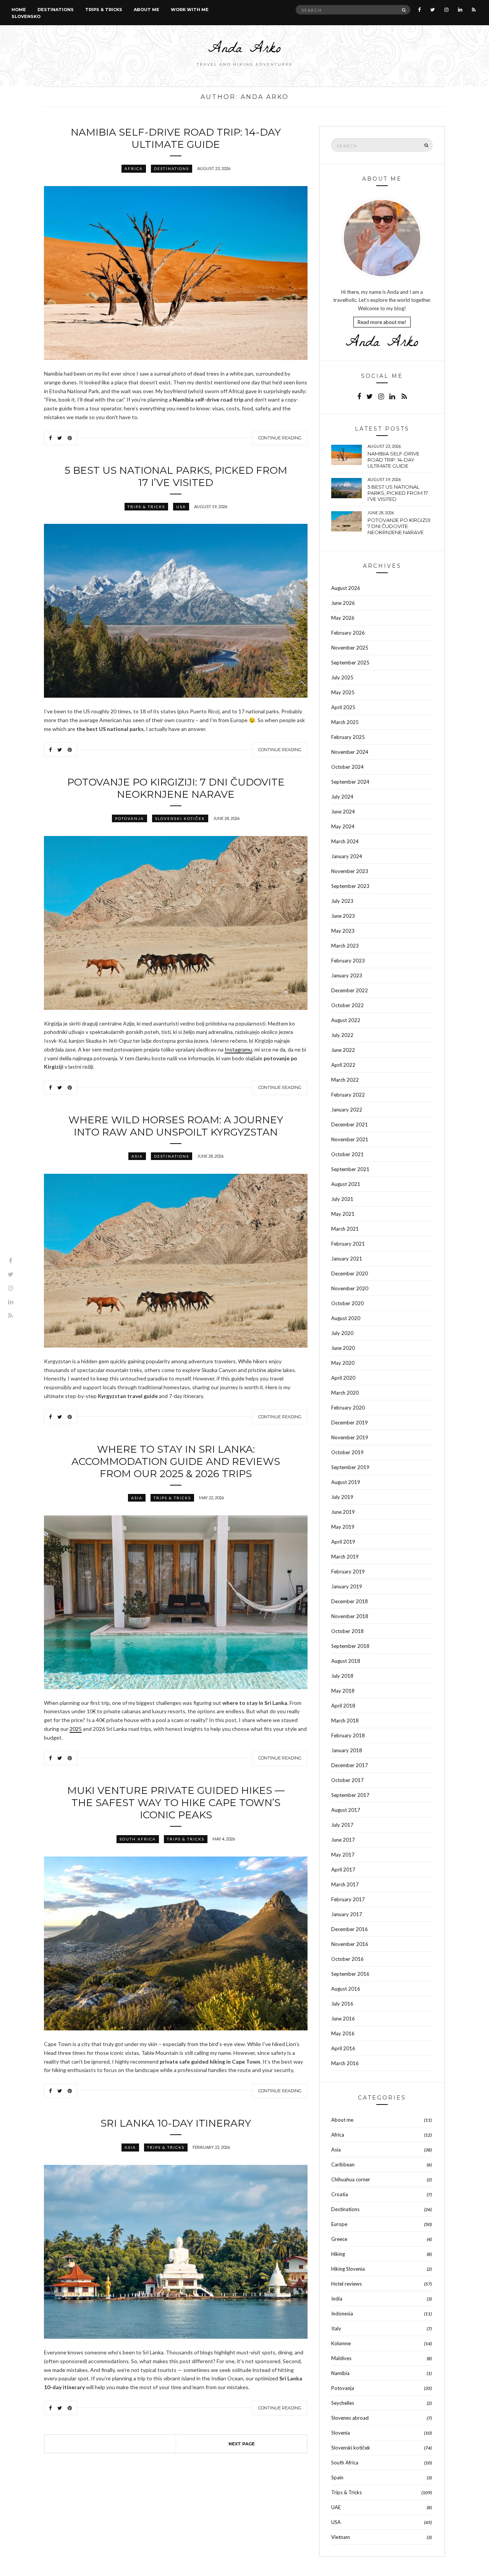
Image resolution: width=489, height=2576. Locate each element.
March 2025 (345, 722)
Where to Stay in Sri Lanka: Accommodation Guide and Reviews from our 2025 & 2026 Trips (176, 1461)
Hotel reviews (347, 2284)
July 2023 (342, 901)
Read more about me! (382, 322)
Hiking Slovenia (348, 2269)
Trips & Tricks (104, 10)
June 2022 (343, 1050)
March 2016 (345, 2063)
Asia (137, 1156)
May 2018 (343, 1691)
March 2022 (345, 1080)
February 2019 (348, 1572)
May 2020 (343, 1363)
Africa (134, 168)
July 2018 (342, 1676)
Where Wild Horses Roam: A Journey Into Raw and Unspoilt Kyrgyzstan (176, 1126)
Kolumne (341, 2343)
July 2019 (342, 1497)
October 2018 (347, 1631)
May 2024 (343, 826)
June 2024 (343, 812)
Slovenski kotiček (180, 818)
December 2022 (350, 990)
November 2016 (350, 1944)
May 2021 (343, 1214)
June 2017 (343, 1840)
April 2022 (343, 1065)
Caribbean (343, 2164)
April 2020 (343, 1378)
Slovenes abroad (350, 2418)
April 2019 (343, 1542)
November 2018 (350, 1616)
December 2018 (350, 1601)
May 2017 (343, 1855)
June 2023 (343, 916)
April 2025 (343, 707)
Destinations (56, 10)
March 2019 (345, 1557)
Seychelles (343, 2403)
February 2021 (348, 1244)
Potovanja (130, 818)
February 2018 (348, 1735)
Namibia (340, 2373)
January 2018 (347, 1750)
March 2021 (345, 1229)
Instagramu (238, 1049)
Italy (336, 2328)
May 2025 (343, 692)
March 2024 (345, 841)
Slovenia (341, 2433)
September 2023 (350, 886)
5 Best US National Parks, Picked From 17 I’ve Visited (176, 476)
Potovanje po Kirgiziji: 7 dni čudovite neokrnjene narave (176, 788)
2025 (76, 1729)
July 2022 (342, 1035)
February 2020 (348, 1408)
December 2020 (350, 1273)
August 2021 (346, 1184)
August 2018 (346, 1661)
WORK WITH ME (190, 10)
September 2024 (350, 782)
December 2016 (350, 1929)
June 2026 (343, 603)
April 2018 (343, 1706)
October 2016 (347, 1959)
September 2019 (350, 1467)
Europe (339, 2224)
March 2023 (345, 946)
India (337, 2299)
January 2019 (347, 1586)
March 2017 (345, 1884)
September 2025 (350, 663)
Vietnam (341, 2537)
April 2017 (343, 1870)
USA (181, 507)
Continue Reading (280, 438)
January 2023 (347, 975)
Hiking (338, 2254)
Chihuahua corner (351, 2179)
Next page (242, 2444)
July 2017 (342, 1825)
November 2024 (350, 752)
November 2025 (350, 648)
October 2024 (347, 767)
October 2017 (347, 1780)
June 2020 (343, 1348)
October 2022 (347, 1005)
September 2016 (350, 1974)
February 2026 (348, 633)
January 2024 (347, 856)
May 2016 (343, 2033)
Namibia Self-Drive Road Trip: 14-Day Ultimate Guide (176, 138)
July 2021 (342, 1199)
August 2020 (346, 1318)
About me (147, 10)
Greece (339, 2239)
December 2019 (350, 1422)
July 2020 (342, 1333)
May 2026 (343, 618)
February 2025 (348, 737)
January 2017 (347, 1914)
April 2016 (343, 2048)
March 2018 (345, 1721)
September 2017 (350, 1795)
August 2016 (346, 1989)
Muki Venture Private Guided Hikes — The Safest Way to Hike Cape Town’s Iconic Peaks (176, 1803)
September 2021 (350, 1169)
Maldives (341, 2358)
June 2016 (343, 2019)
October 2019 (347, 1452)
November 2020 (350, 1288)
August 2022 (346, 1020)
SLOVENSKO (26, 16)
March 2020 (345, 1393)
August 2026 (346, 588)
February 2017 (348, 1899)
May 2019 (343, 1527)
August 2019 (346, 1482)
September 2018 (350, 1646)
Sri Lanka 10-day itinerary (176, 2123)
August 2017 (346, 1810)
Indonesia (342, 2314)
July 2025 (342, 677)
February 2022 (348, 1095)
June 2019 (343, 1512)
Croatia (340, 2194)
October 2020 (347, 1303)
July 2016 (342, 2004)
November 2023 (350, 871)
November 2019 (350, 1437)
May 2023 (343, 931)
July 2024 (342, 797)
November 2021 (350, 1139)
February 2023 (348, 961)
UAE (336, 2507)
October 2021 (347, 1154)
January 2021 (347, 1259)
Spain (337, 2477)
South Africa (138, 1839)
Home (19, 10)
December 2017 (350, 1765)
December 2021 (350, 1124)
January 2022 (347, 1110)
